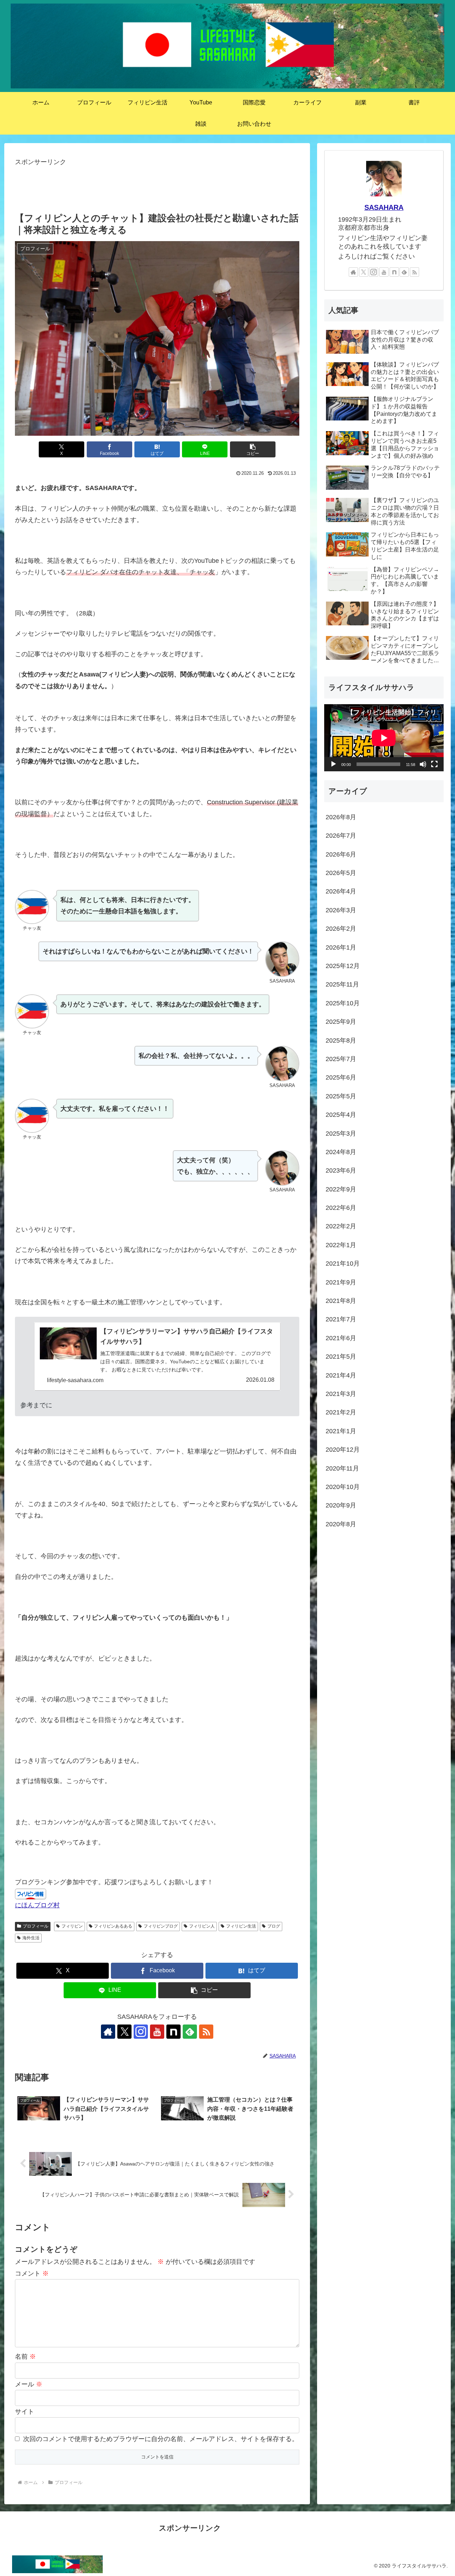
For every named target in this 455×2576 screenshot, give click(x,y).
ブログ (274, 1926)
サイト (25, 2412)
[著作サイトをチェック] (108, 2032)
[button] (253, 449)
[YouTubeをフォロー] (157, 2032)
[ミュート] (423, 764)
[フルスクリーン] (434, 764)
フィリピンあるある (113, 1926)
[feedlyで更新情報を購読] (190, 2032)
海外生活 (31, 1938)
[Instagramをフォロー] (141, 2032)
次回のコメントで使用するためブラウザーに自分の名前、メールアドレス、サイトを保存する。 (161, 2439)
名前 (25, 2357)
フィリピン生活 (241, 1926)
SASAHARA (384, 207)
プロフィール (36, 1926)
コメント (32, 2273)
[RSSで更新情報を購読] (206, 2032)
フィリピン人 (202, 1926)
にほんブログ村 (37, 1905)
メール (29, 2384)
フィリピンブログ (161, 1926)
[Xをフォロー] (124, 2032)
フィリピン (72, 1926)
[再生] (333, 764)
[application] (384, 738)
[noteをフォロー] (173, 2032)
